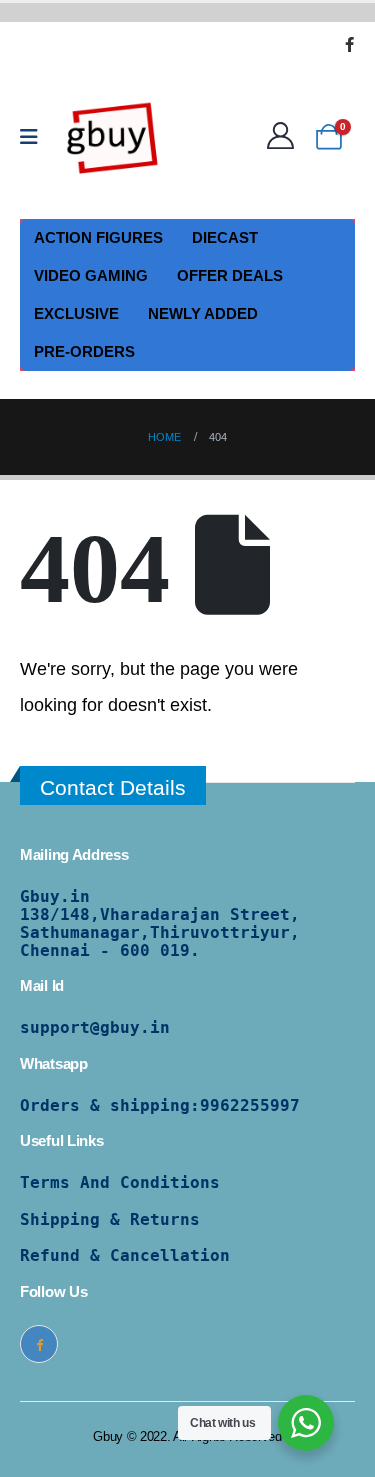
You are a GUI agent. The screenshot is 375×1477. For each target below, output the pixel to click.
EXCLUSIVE (76, 313)
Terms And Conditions (120, 1182)
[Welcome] (285, 136)
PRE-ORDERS (84, 351)
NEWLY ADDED (203, 313)
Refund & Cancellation (125, 1255)
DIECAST (225, 237)
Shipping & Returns (110, 1219)
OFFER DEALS (230, 275)
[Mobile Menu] (35, 137)
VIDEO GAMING (91, 275)
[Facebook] (349, 44)
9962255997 (250, 1105)
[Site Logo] (113, 137)
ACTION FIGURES (98, 237)
